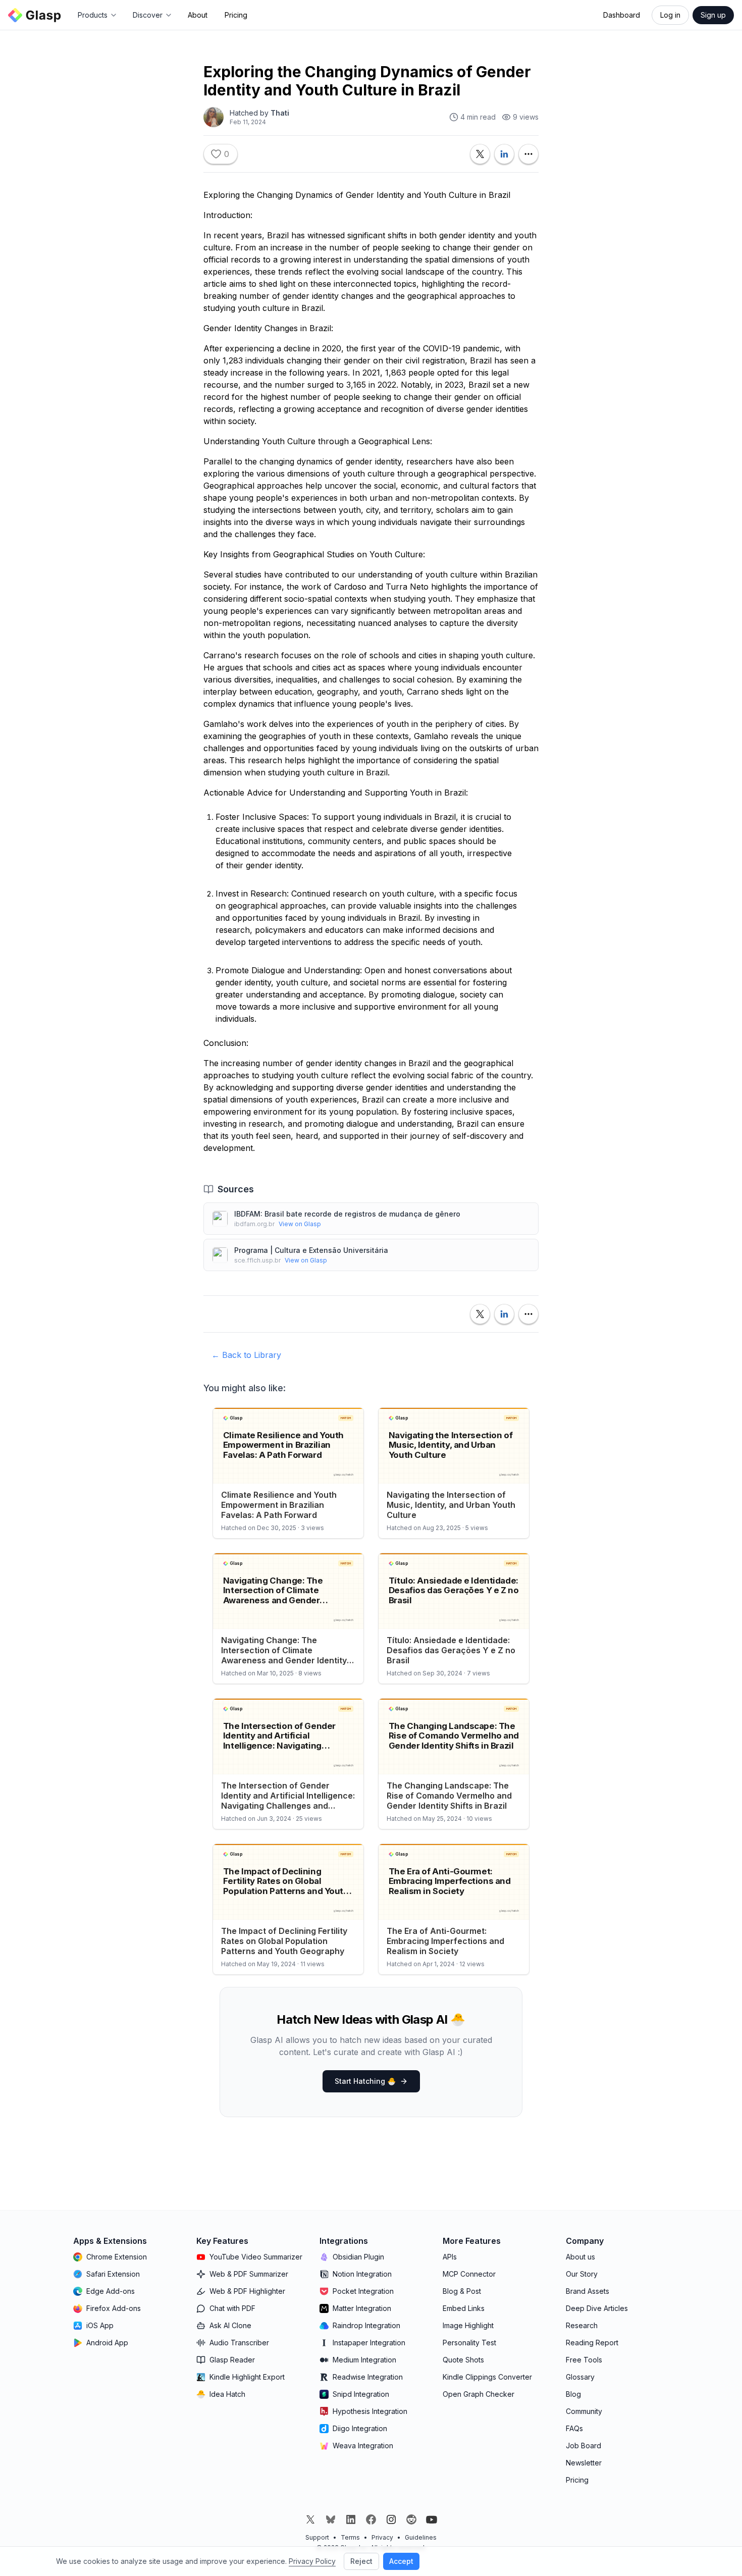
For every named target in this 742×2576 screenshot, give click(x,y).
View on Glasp (300, 1224)
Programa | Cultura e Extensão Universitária (311, 1250)
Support (317, 2537)
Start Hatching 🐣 (365, 2081)
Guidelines (421, 2537)
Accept (401, 2561)
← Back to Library (246, 1355)
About (198, 15)
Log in (670, 15)
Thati (280, 113)
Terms (350, 2537)
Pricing (236, 15)
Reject (361, 2561)
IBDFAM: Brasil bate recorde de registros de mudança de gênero (347, 1214)
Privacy (382, 2537)
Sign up (713, 15)
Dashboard (622, 15)
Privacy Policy (312, 2561)
